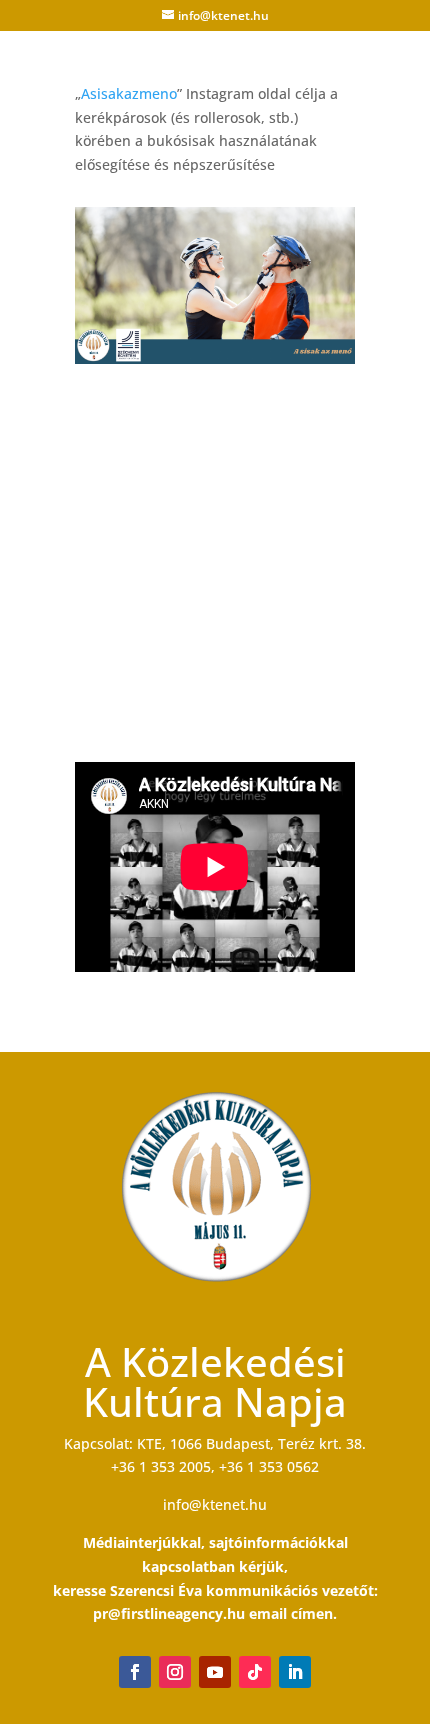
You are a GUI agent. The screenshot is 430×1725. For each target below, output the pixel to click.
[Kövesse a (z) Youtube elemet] (215, 1672)
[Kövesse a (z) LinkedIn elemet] (295, 1672)
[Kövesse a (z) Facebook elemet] (135, 1672)
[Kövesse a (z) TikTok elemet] (255, 1672)
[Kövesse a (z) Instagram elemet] (175, 1672)
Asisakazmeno (129, 93)
